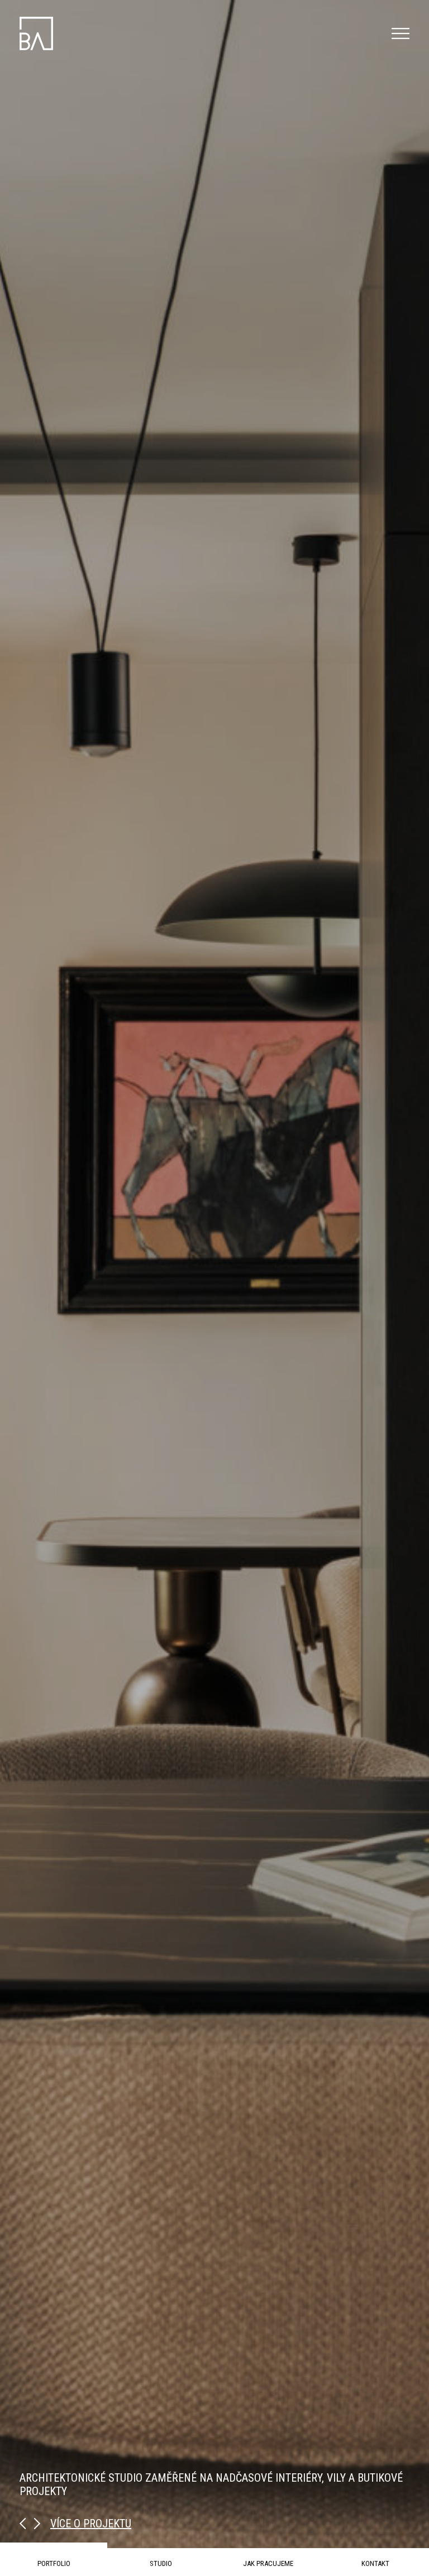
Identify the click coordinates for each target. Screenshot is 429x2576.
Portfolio (54, 2563)
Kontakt (375, 2563)
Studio (161, 2563)
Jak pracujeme (268, 2563)
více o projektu (91, 2524)
